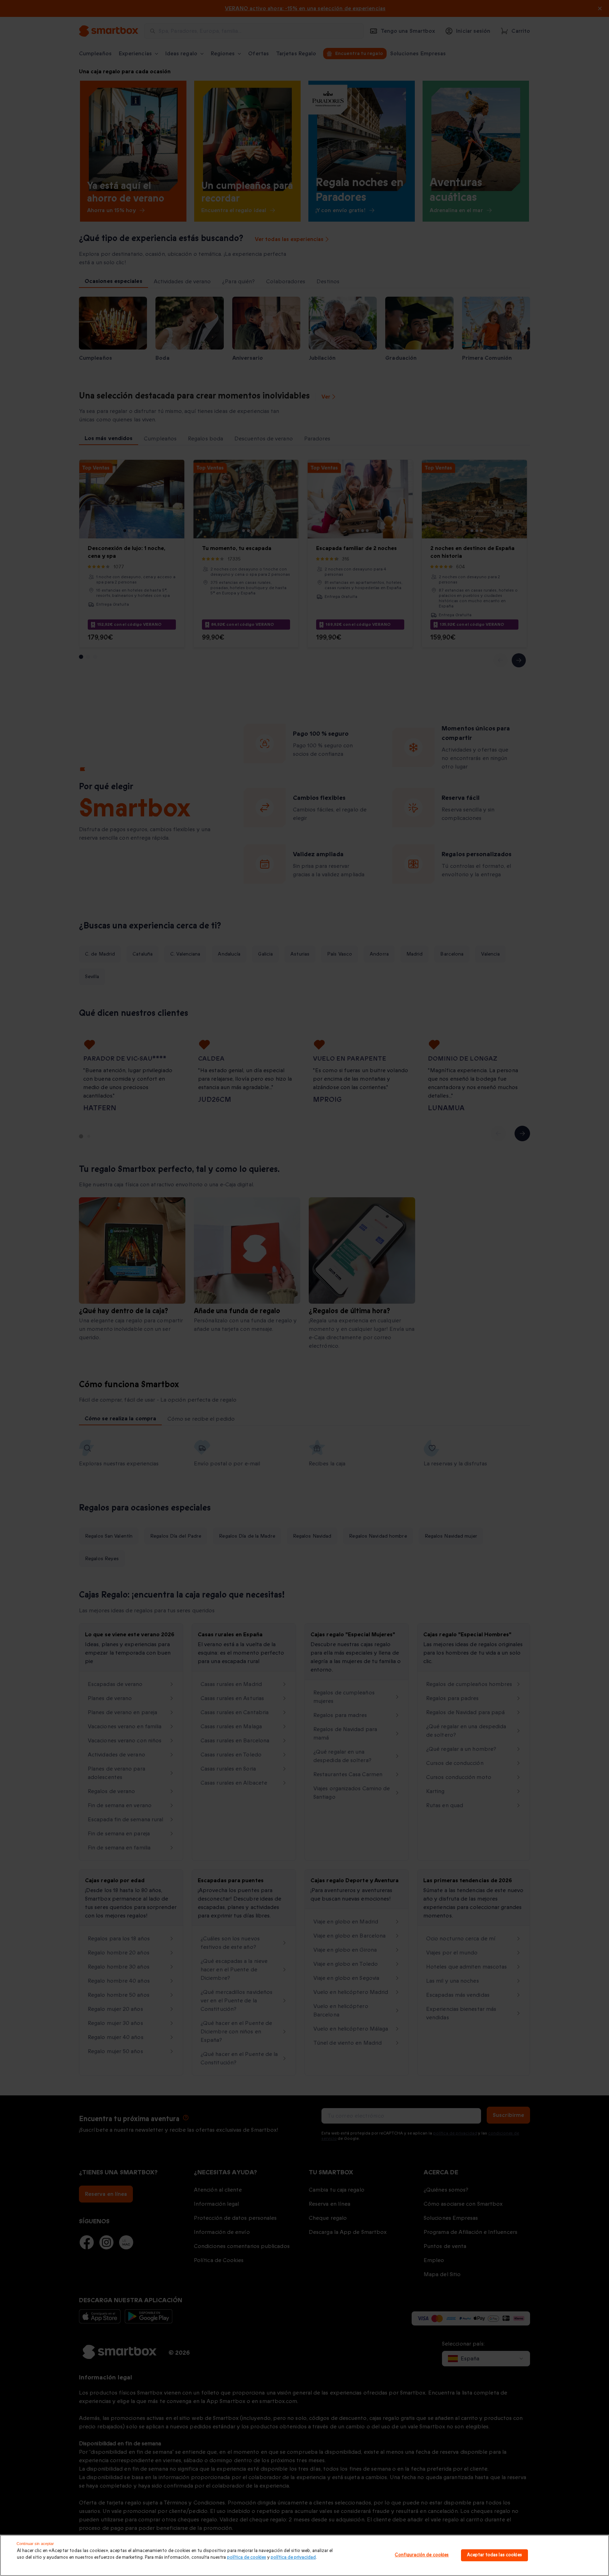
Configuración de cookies (422, 2555)
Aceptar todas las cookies (494, 2555)
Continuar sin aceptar (35, 2544)
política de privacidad (293, 2557)
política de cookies (247, 2557)
